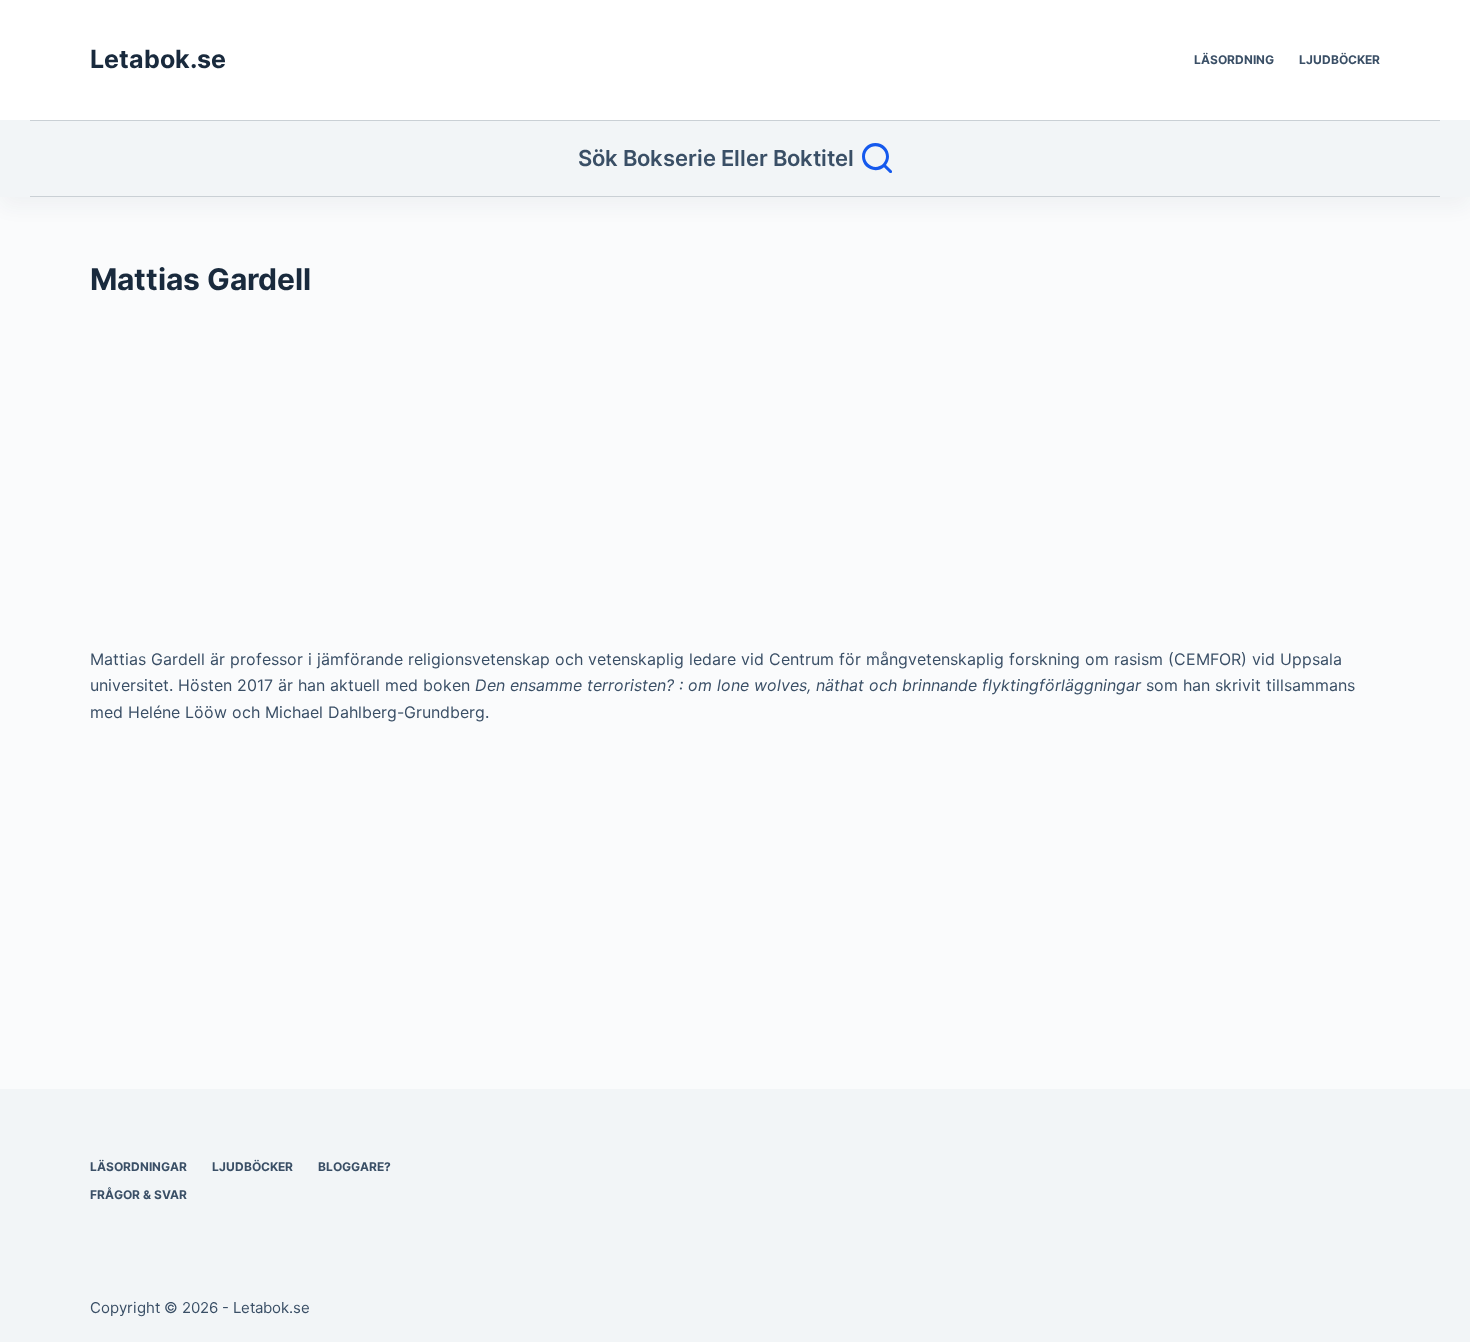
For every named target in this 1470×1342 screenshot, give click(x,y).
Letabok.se (158, 59)
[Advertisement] (690, 482)
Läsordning (1234, 59)
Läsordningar (138, 1166)
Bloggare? (354, 1166)
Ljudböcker (1339, 59)
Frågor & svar (138, 1194)
